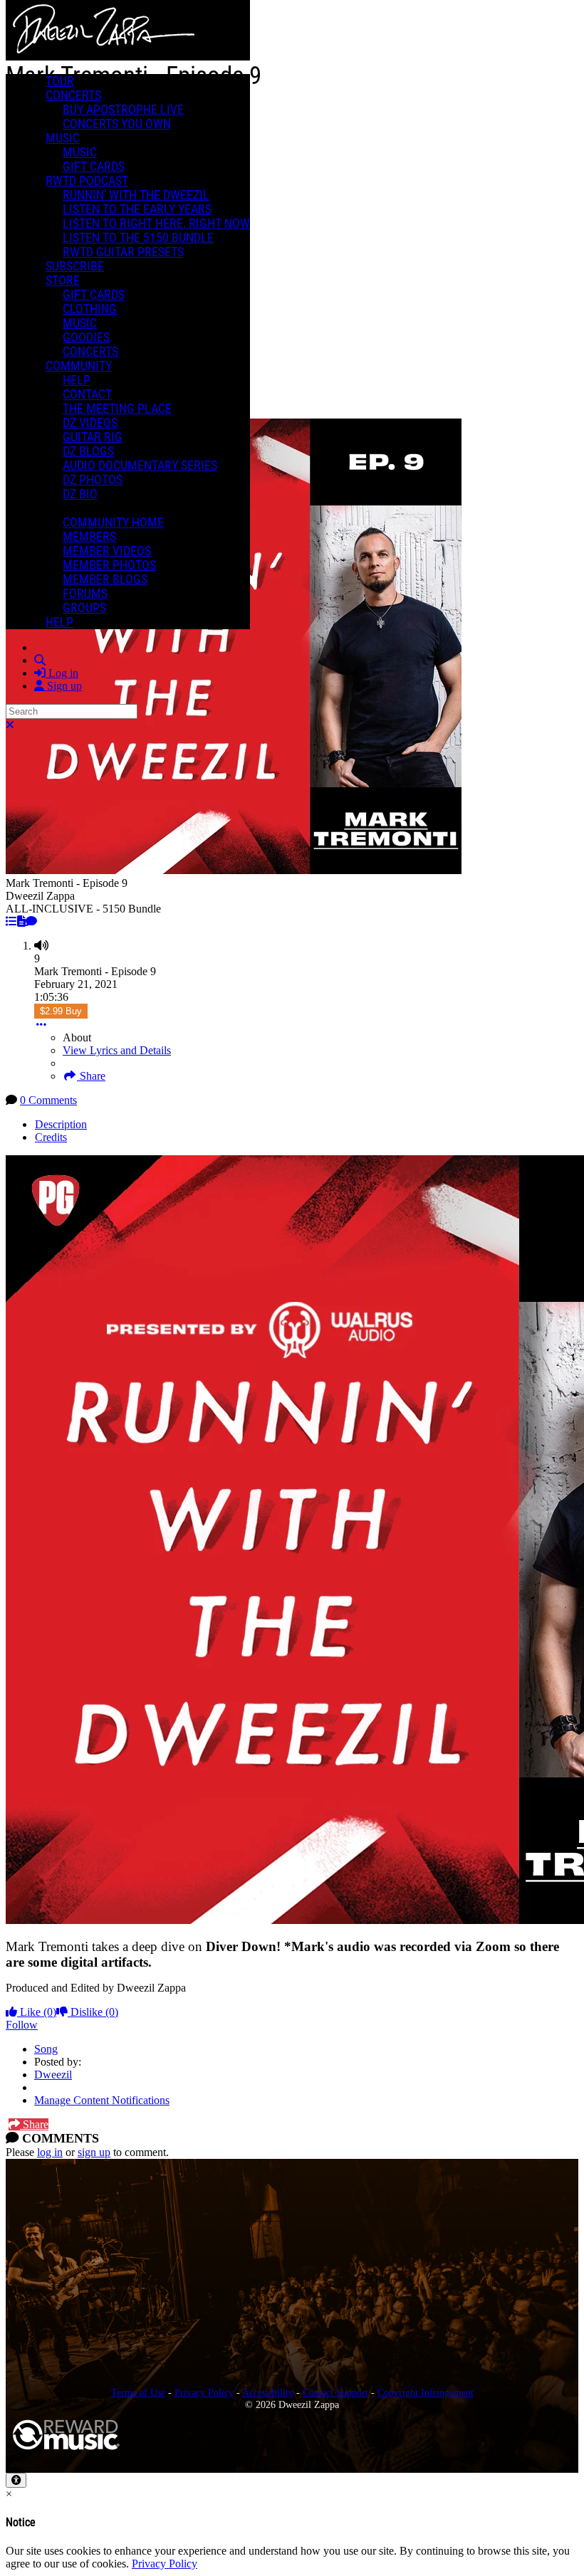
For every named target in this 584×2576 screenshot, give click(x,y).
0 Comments (48, 1100)
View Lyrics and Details (117, 1050)
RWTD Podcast (87, 181)
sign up (94, 2152)
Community (79, 366)
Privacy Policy (204, 2392)
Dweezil (53, 2075)
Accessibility (268, 2392)
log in (50, 2152)
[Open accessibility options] (16, 2480)
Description (61, 1124)
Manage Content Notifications (102, 2100)
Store (63, 280)
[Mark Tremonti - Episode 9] (11, 921)
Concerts (73, 95)
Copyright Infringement (426, 2392)
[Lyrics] (21, 921)
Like (37, 2012)
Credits (51, 1137)
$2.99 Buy (61, 1011)
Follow (22, 2025)
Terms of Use (138, 2392)
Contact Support (335, 2392)
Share (91, 1076)
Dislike (93, 2012)
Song (46, 2049)
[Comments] (31, 921)
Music (63, 138)
